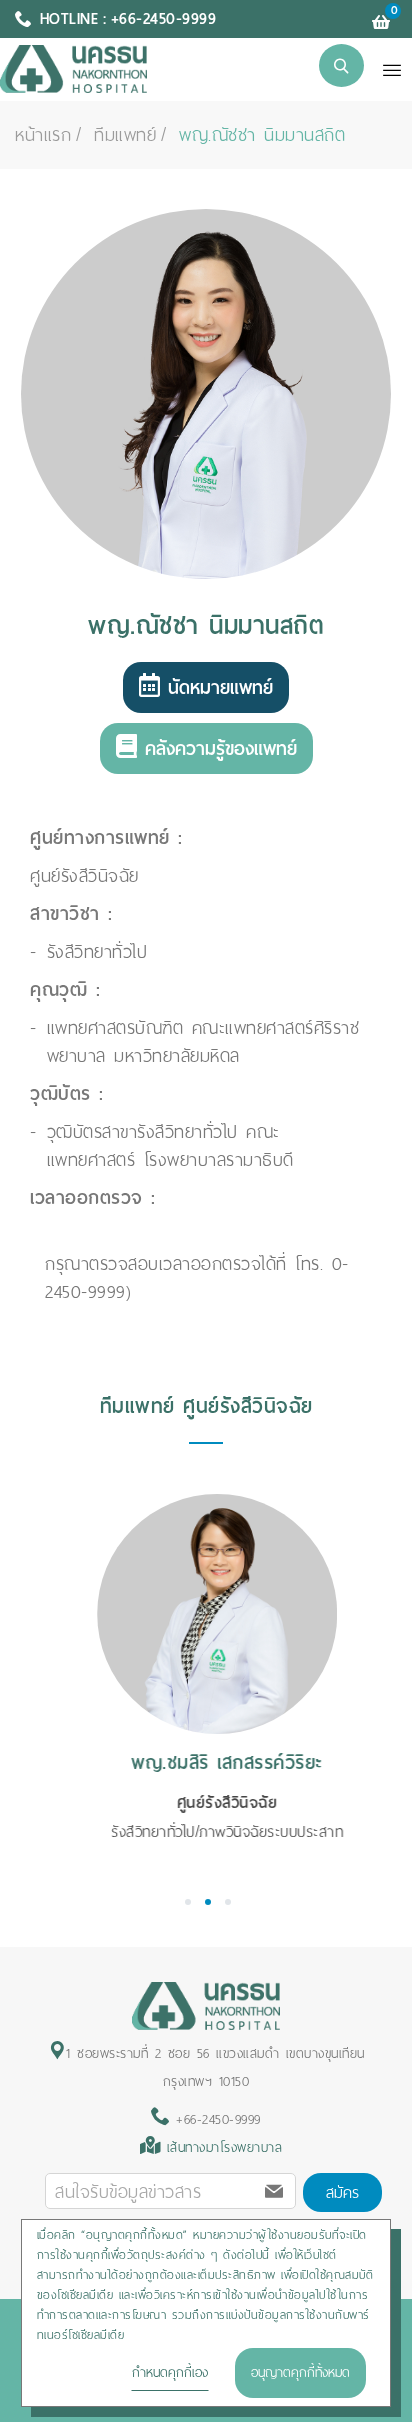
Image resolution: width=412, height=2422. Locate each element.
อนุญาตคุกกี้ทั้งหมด (300, 2372)
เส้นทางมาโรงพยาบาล (225, 2147)
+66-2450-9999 (215, 2119)
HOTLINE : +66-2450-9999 (128, 19)
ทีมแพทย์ (125, 135)
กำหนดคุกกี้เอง (170, 2372)
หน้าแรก (43, 135)
